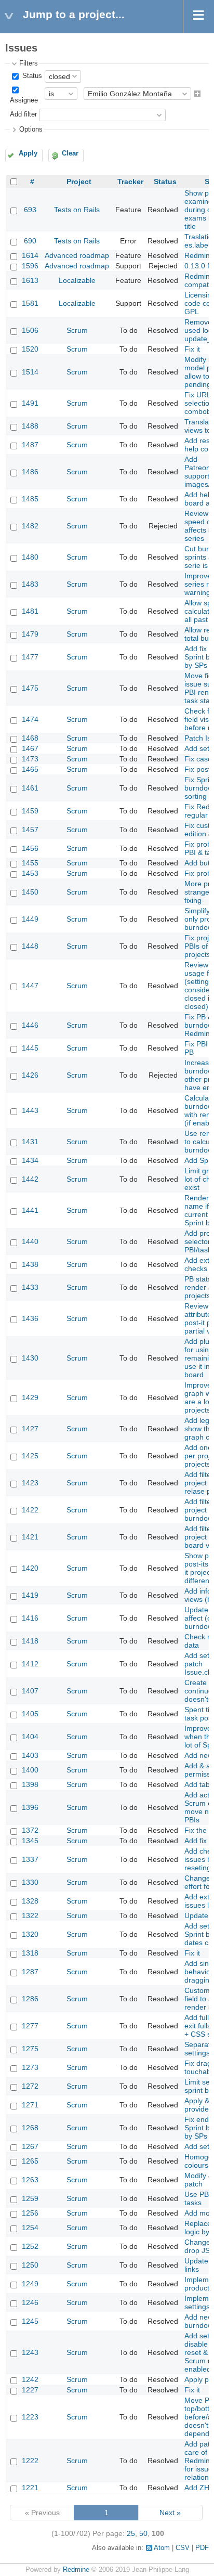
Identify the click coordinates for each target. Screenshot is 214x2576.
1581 (30, 303)
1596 (30, 266)
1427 (30, 1429)
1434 (30, 1160)
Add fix (196, 1841)
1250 (30, 2265)
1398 (30, 1784)
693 (30, 210)
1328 (30, 1901)
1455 (30, 863)
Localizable (77, 280)
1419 (30, 1595)
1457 (30, 830)
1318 (30, 1953)
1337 (30, 1859)
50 (143, 2533)
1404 (30, 1737)
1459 (30, 811)
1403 (30, 1755)
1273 (30, 2067)
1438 (30, 1264)
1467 (30, 748)
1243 (30, 2352)
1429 (30, 1397)
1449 (30, 919)
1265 (30, 2161)
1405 (30, 1714)
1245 (30, 2321)
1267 (30, 2146)
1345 (30, 1841)
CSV (183, 2548)
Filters (29, 63)
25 (131, 2533)
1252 (30, 2246)
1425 (30, 1456)
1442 (30, 1179)
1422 (30, 1510)
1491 (30, 403)
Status (31, 76)
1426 (30, 1075)
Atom (162, 2548)
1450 (30, 892)
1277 (30, 2026)
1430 (30, 1358)
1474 (30, 719)
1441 (30, 1210)
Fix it (192, 349)
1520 (30, 349)
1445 (30, 1048)
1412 (30, 1664)
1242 (30, 2379)
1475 (30, 688)
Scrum (77, 330)
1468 (30, 738)
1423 (30, 1483)
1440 (30, 1241)
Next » (170, 2513)
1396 (30, 1807)
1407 (30, 1691)
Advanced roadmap (77, 255)
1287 (30, 1972)
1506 (30, 330)
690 (30, 241)
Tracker (130, 182)
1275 (30, 2049)
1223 (30, 2417)
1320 (30, 1934)
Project (79, 182)
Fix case (198, 759)
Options (31, 130)
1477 (30, 657)
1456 (30, 848)
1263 (30, 2180)
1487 (30, 445)
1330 (30, 1882)
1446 (30, 1025)
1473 (30, 759)
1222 (30, 2461)
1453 (30, 873)
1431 (30, 1142)
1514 (30, 372)
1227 (30, 2390)
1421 (30, 1537)
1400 (30, 1770)
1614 (30, 255)
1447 (30, 986)
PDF (202, 2548)
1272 (30, 2086)
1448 (30, 946)
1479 (30, 634)
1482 (30, 526)
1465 (30, 769)
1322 (30, 1915)
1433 (30, 1287)
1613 (30, 280)
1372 (30, 1830)
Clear (70, 153)
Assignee (24, 100)
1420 (30, 1568)
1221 (30, 2488)
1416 (30, 1618)
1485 (30, 499)
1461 (30, 788)
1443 (30, 1110)
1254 (30, 2228)
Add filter (23, 114)
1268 (30, 2128)
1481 (30, 611)
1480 (30, 557)
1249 (30, 2284)
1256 (30, 2213)
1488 (30, 426)
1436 (30, 1318)
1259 (30, 2198)
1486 (30, 472)
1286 (30, 1999)
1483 (30, 584)
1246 (30, 2302)
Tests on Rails (77, 210)
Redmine (76, 2570)
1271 (30, 2105)
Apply (28, 153)
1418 (30, 1641)
